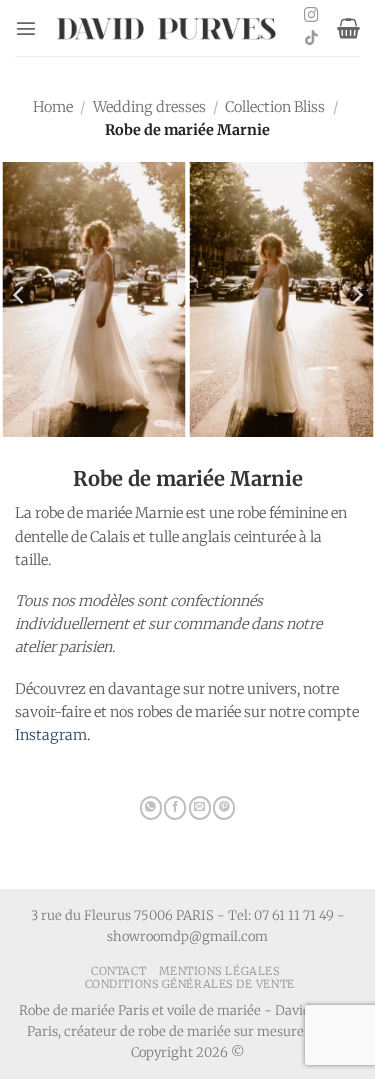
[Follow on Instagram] (311, 16)
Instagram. (52, 735)
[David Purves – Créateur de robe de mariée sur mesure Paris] (168, 28)
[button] (26, 28)
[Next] (356, 295)
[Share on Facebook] (175, 808)
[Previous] (20, 295)
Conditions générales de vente (190, 984)
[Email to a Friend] (200, 808)
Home (53, 107)
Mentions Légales (219, 971)
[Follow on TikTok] (311, 39)
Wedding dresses (149, 107)
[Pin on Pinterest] (224, 808)
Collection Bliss (275, 107)
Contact (118, 971)
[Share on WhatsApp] (151, 808)
